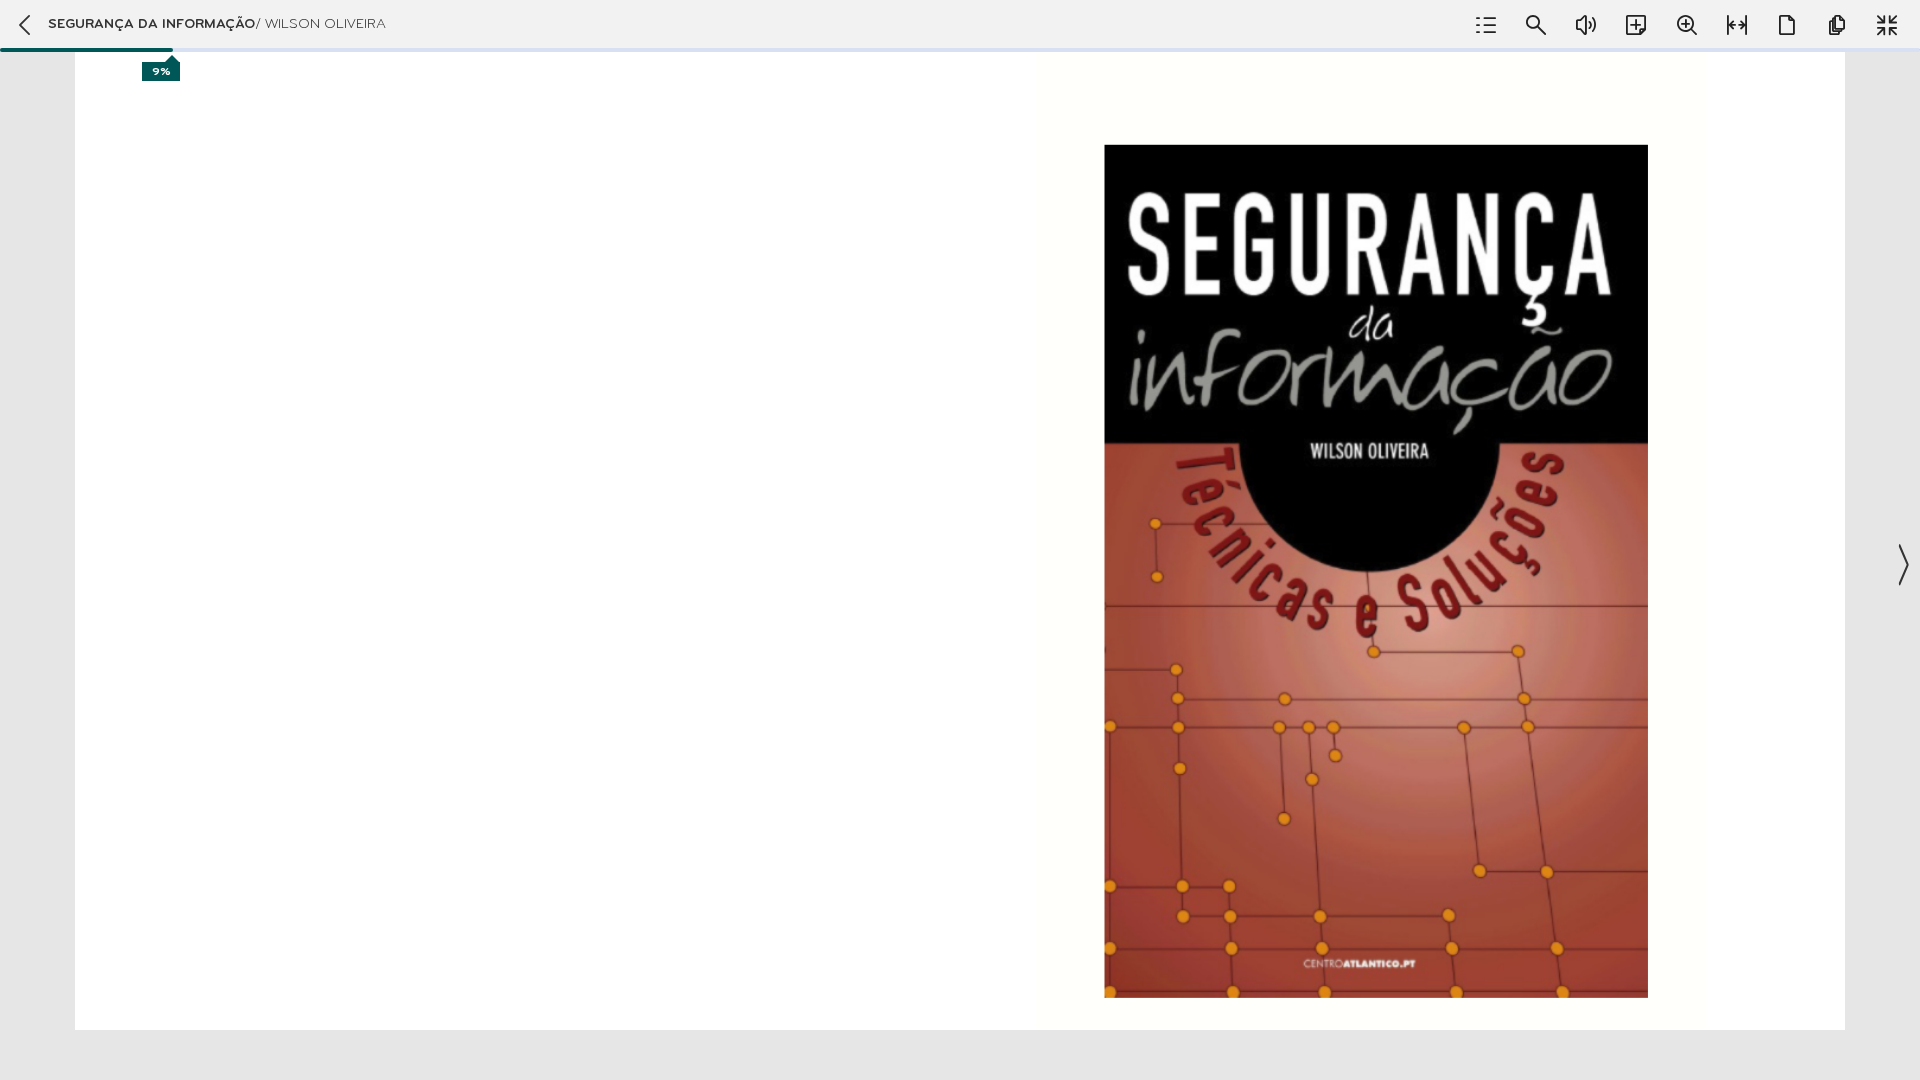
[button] (960, 540)
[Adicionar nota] (1636, 25)
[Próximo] (1902, 565)
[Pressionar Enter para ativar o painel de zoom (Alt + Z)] (1687, 25)
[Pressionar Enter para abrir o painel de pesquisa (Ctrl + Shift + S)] (1536, 25)
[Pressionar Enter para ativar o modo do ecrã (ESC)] (1887, 25)
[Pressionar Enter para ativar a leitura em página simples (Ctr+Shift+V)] (1787, 25)
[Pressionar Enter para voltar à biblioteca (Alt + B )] (24, 25)
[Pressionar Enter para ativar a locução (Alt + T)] (1586, 25)
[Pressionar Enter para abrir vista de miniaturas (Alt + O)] (1837, 25)
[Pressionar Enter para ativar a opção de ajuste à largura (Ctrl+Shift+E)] (1737, 25)
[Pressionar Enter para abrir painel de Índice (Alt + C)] (1486, 25)
